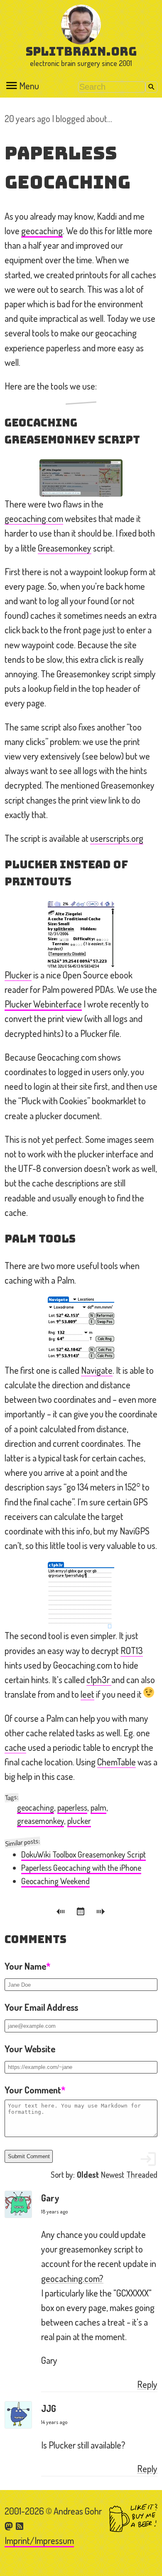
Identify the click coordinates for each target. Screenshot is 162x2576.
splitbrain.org (81, 51)
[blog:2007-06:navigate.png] (81, 1330)
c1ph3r (99, 1679)
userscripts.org (117, 838)
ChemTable (117, 1762)
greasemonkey (40, 1821)
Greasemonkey (65, 548)
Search (151, 87)
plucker (79, 1821)
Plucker (18, 975)
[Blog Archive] (82, 1913)
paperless (72, 1808)
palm (98, 1808)
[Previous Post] (62, 1913)
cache (15, 1747)
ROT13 (132, 1650)
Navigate (97, 1370)
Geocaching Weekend (55, 1881)
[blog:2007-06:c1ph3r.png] (81, 1595)
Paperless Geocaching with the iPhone (81, 1868)
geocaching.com (34, 518)
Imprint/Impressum (39, 2540)
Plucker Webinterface (43, 1004)
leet (87, 1694)
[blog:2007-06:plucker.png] (81, 934)
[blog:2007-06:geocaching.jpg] (81, 478)
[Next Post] (101, 1913)
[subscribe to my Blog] (20, 2525)
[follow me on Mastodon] (10, 2525)
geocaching (42, 230)
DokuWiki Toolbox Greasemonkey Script (83, 1854)
